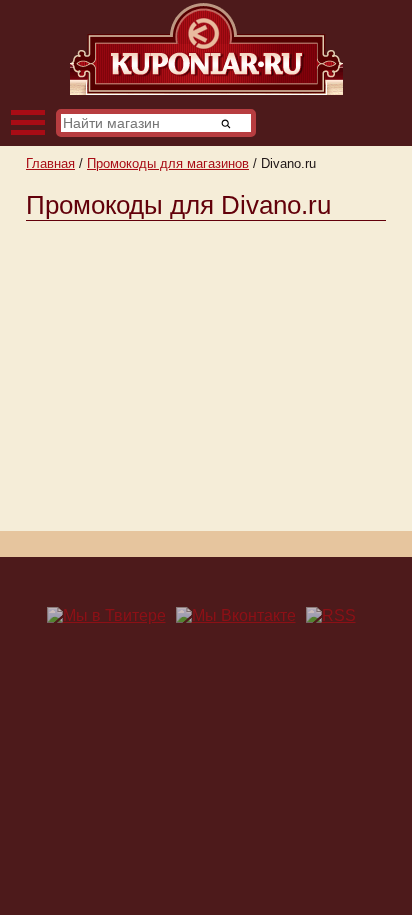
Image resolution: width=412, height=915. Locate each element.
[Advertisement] (206, 371)
